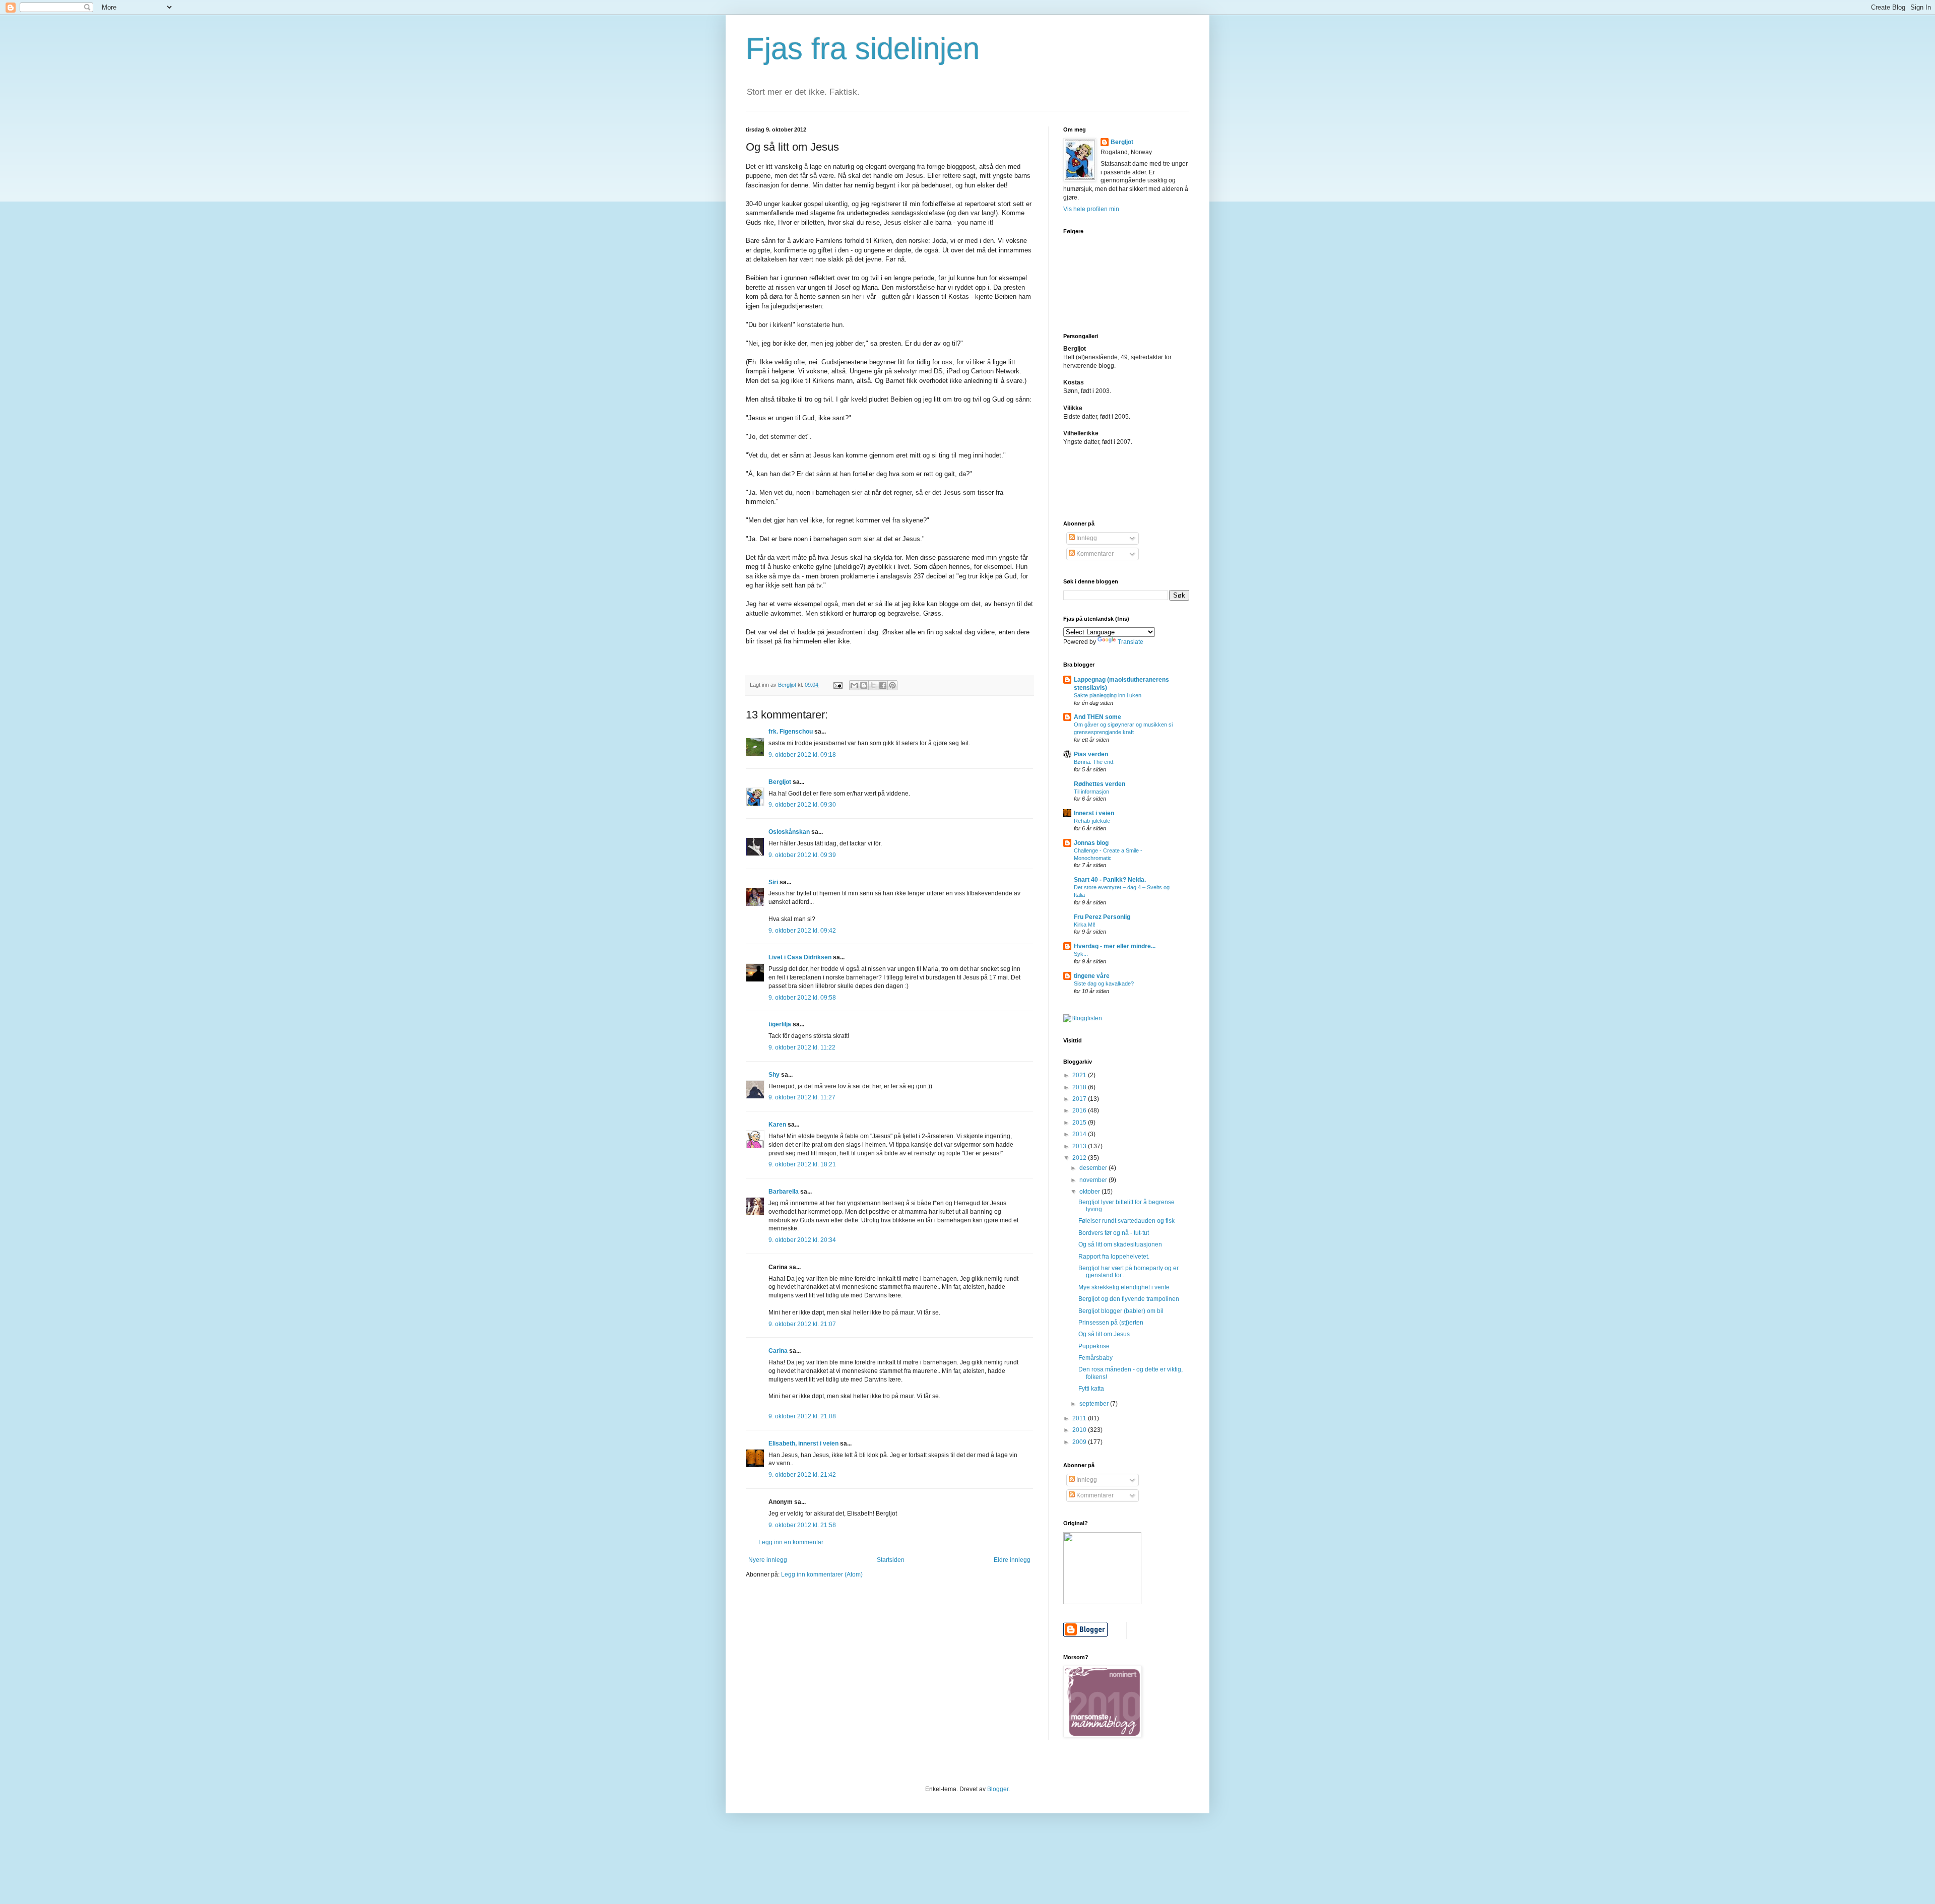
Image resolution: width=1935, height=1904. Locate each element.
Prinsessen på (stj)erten (1111, 1323)
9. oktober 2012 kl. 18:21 (802, 1164)
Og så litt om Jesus (1104, 1334)
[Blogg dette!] (864, 685)
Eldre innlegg (1012, 1560)
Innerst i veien (1094, 813)
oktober (1090, 1192)
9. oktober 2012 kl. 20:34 (802, 1240)
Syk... (1081, 954)
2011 (1080, 1418)
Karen (777, 1125)
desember (1094, 1168)
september (1095, 1404)
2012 (1080, 1158)
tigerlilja (780, 1024)
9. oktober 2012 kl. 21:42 (802, 1475)
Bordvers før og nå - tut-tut (1114, 1233)
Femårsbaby (1095, 1358)
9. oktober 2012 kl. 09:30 (802, 805)
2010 (1080, 1430)
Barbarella (784, 1192)
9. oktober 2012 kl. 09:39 (802, 855)
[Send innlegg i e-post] (837, 685)
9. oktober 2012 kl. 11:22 (802, 1047)
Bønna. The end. (1094, 762)
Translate (1131, 642)
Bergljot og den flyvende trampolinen (1129, 1299)
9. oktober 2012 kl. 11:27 (802, 1097)
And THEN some (1098, 717)
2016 (1080, 1110)
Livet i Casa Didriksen (801, 957)
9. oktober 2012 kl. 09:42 (802, 931)
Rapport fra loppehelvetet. (1114, 1257)
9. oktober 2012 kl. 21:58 (802, 1525)
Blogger (998, 1789)
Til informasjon (1091, 792)
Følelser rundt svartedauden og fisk (1126, 1221)
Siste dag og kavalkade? (1104, 983)
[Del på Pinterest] (892, 685)
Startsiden (891, 1560)
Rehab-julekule (1092, 821)
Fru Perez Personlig (1102, 917)
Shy (774, 1075)
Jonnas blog (1091, 843)
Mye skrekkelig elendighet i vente (1124, 1287)
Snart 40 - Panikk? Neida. (1110, 880)
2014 (1080, 1134)
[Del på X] (873, 685)
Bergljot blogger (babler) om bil (1121, 1311)
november (1094, 1180)
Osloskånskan (789, 832)
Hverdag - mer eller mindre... (1115, 946)
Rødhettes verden (1100, 784)
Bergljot (780, 782)
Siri (773, 882)
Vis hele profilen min (1091, 209)
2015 (1080, 1123)
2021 (1080, 1075)
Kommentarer (1094, 554)
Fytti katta (1091, 1389)
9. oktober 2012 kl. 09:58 (802, 998)
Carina (778, 1351)
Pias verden (1091, 754)
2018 (1080, 1087)
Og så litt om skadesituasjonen (1120, 1244)
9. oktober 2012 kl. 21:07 (802, 1324)
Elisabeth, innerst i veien (803, 1443)
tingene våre (1092, 976)
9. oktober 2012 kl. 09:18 (802, 755)
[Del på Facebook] (883, 685)
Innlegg (1086, 538)
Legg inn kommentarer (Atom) (822, 1574)
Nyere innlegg (768, 1560)
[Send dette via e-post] (854, 685)
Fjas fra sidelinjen (863, 49)
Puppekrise (1094, 1346)
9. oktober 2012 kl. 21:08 (802, 1416)
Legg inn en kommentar (791, 1542)
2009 (1080, 1442)
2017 (1080, 1099)
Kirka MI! (1085, 925)
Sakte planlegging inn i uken (1108, 695)
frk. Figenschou (791, 732)
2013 (1080, 1146)
